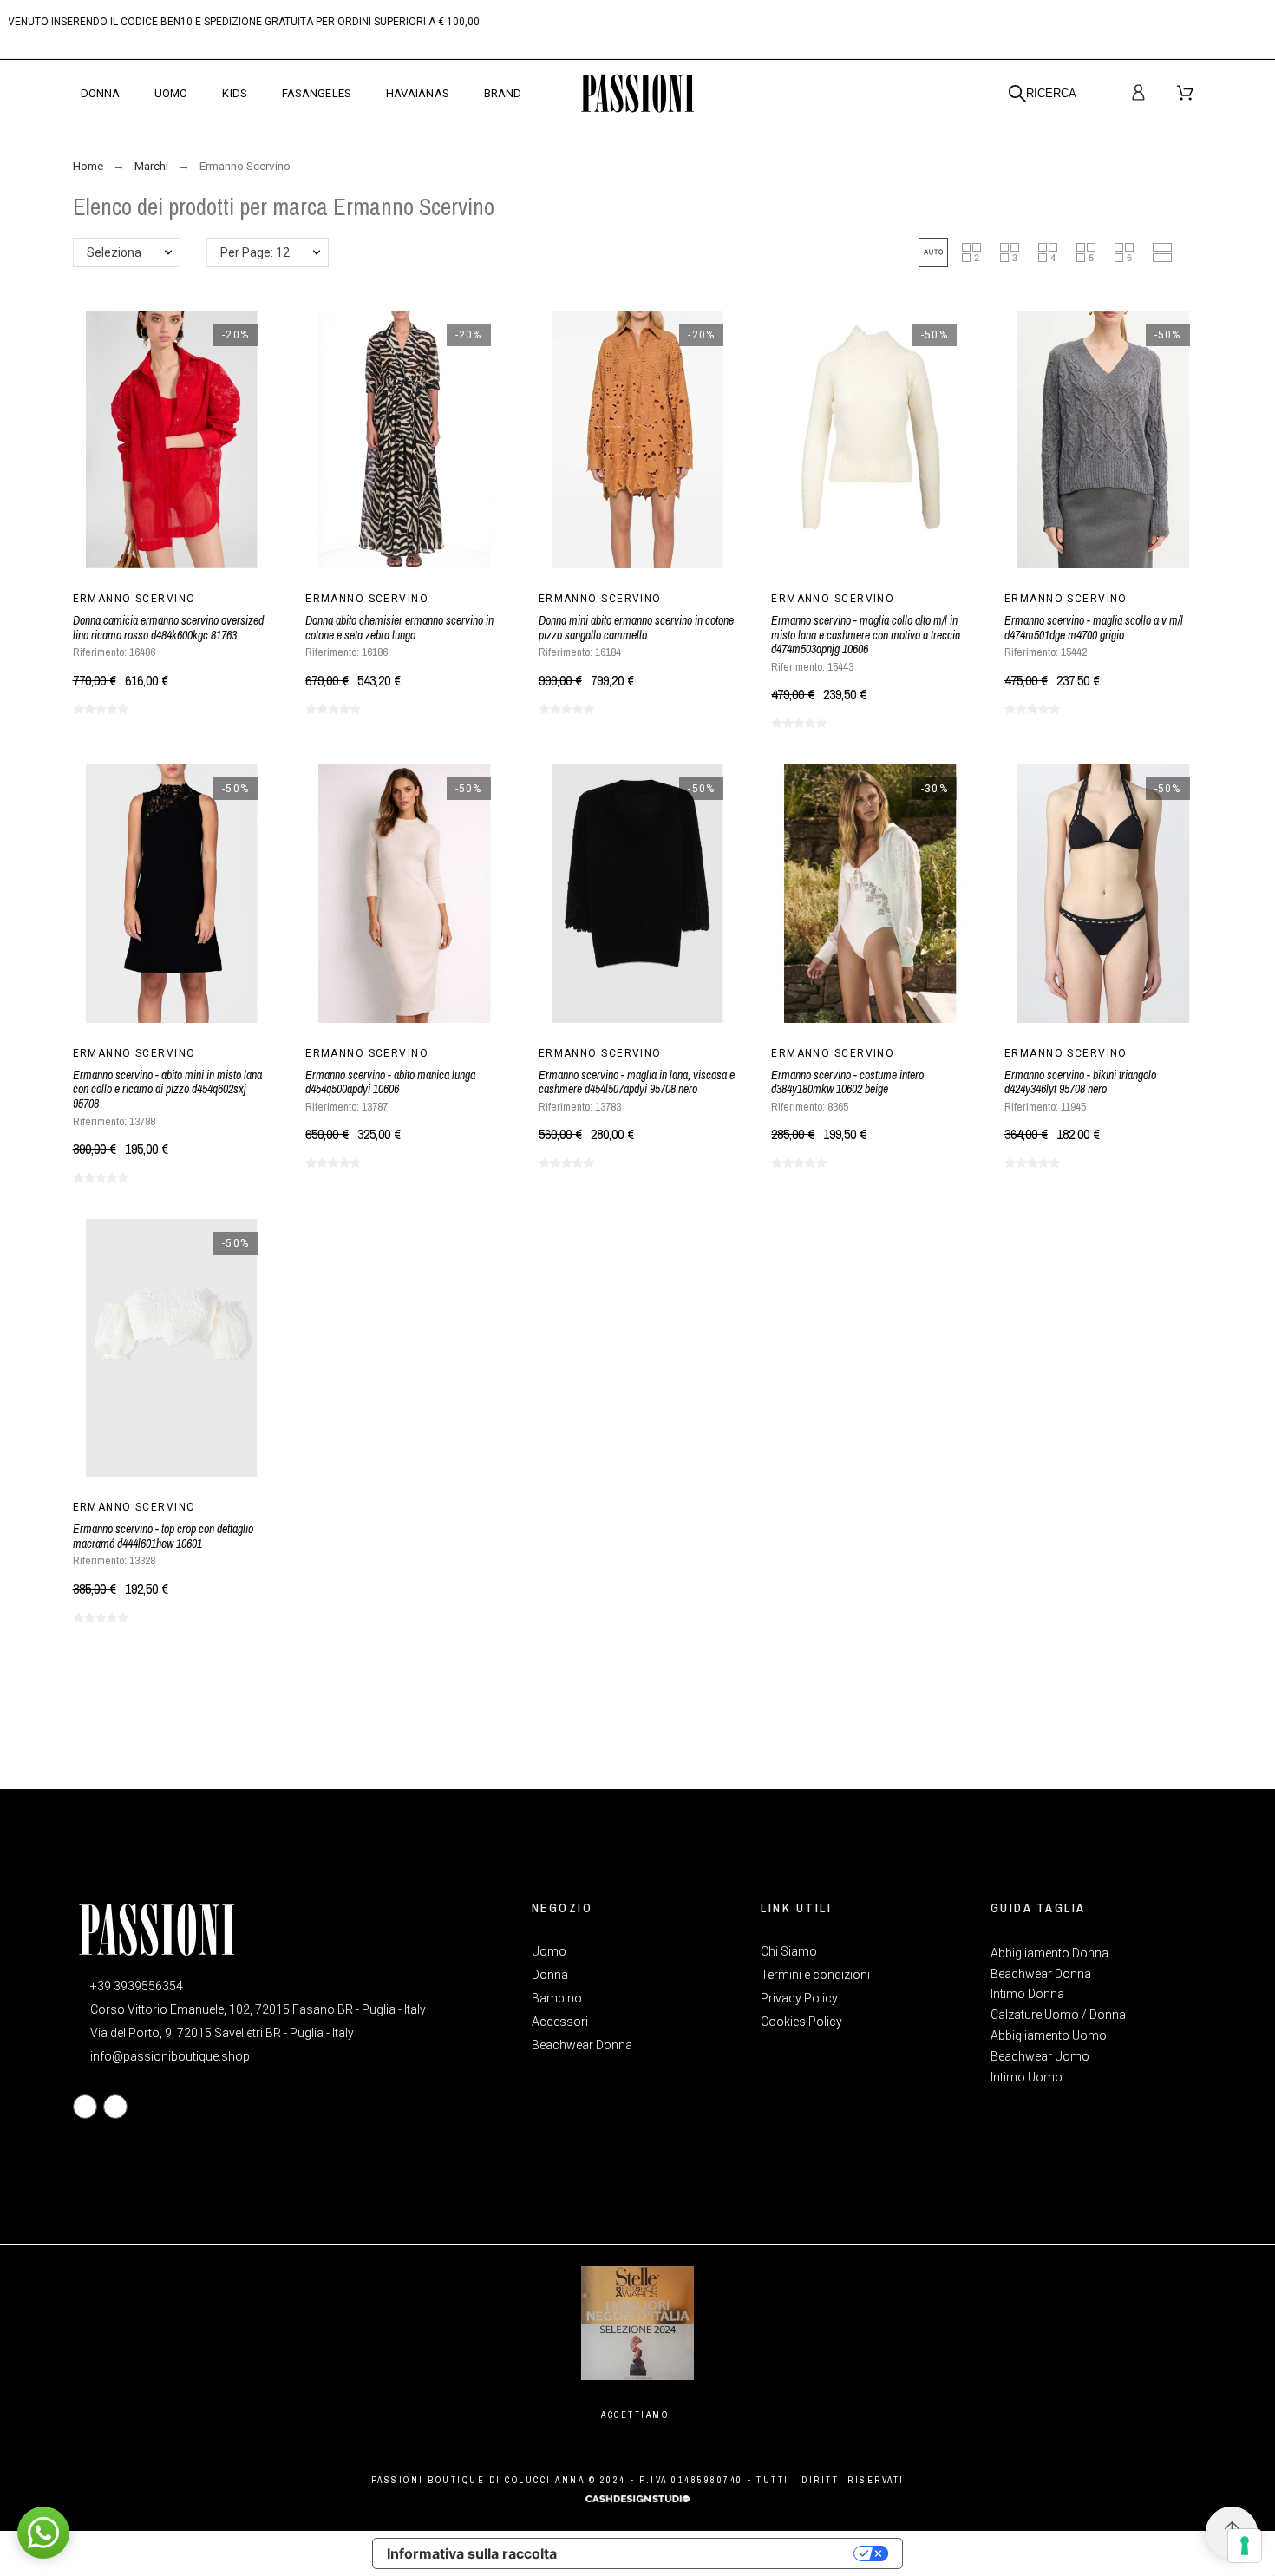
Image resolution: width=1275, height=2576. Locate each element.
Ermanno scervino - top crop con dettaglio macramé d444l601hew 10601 (163, 1536)
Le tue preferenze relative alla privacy (714, 2553)
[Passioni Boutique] (637, 94)
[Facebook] (85, 2107)
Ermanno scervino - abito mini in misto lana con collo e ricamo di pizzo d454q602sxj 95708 (167, 1089)
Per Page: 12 (255, 252)
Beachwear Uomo (1040, 2056)
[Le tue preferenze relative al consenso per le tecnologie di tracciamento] (1245, 2546)
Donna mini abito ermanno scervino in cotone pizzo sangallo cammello (636, 628)
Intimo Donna (1027, 1994)
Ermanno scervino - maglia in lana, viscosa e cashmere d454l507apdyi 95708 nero (637, 1082)
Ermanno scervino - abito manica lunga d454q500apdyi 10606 (390, 1082)
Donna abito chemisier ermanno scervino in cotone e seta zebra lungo (399, 628)
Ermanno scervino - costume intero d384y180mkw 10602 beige (847, 1082)
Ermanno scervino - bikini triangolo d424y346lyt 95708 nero (1080, 1082)
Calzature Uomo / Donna (1058, 2015)
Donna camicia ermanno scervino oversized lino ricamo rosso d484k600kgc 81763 (168, 628)
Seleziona (114, 252)
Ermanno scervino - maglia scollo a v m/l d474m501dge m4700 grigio (1094, 628)
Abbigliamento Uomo (1049, 2035)
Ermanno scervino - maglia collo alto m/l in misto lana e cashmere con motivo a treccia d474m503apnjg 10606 (866, 635)
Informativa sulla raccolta (472, 2553)
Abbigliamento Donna (1049, 1953)
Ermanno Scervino (134, 599)
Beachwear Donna (1041, 1974)
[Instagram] (115, 2107)
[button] (933, 252)
